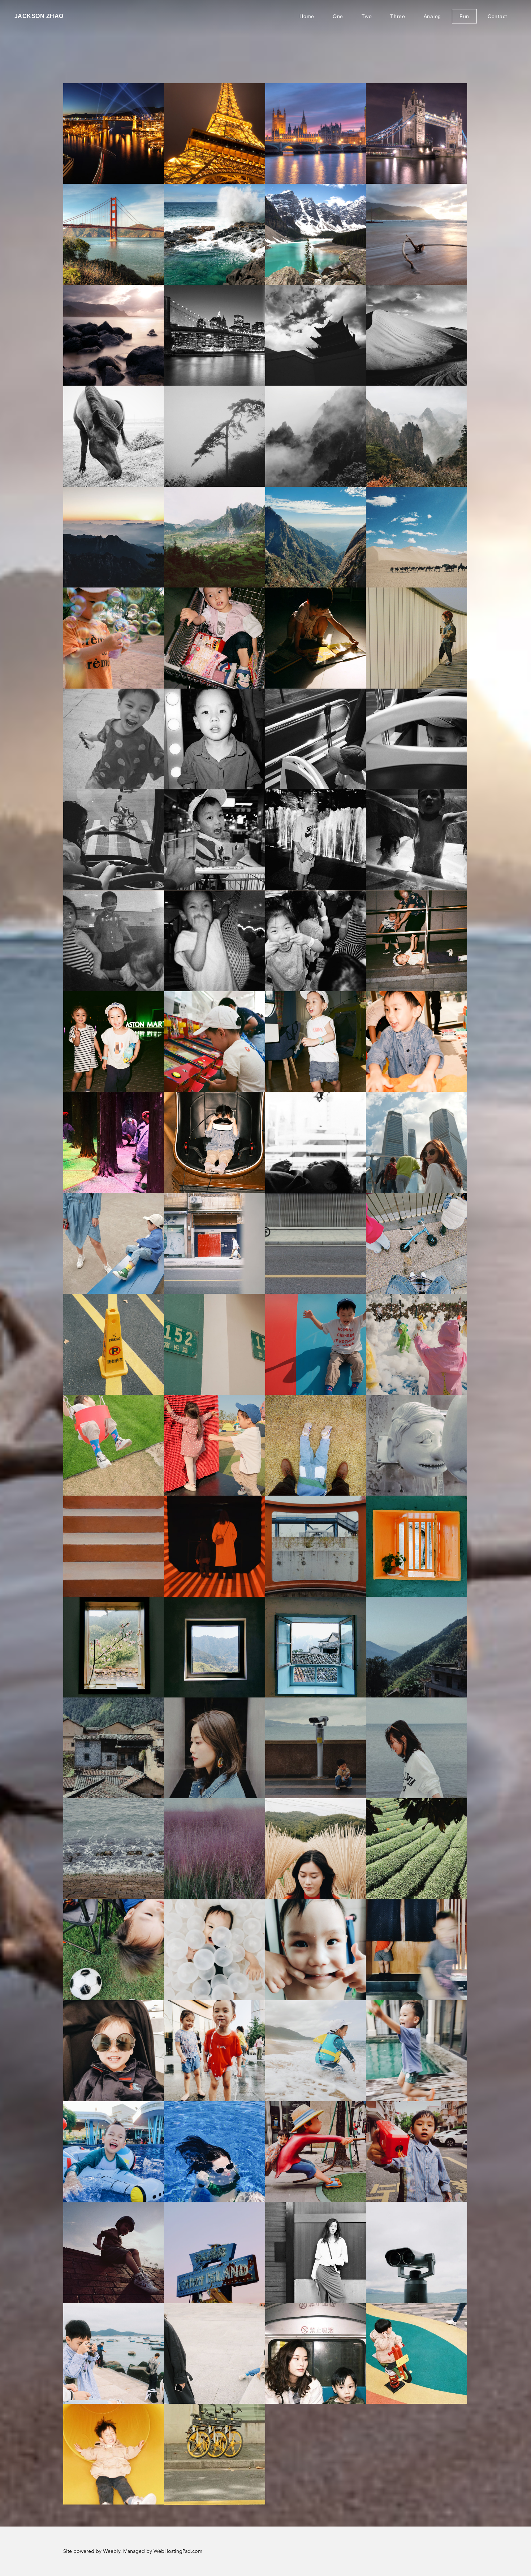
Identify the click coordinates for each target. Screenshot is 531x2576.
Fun (464, 16)
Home (307, 16)
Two (367, 16)
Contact (497, 16)
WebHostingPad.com (178, 2551)
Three (398, 16)
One (338, 16)
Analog (432, 16)
